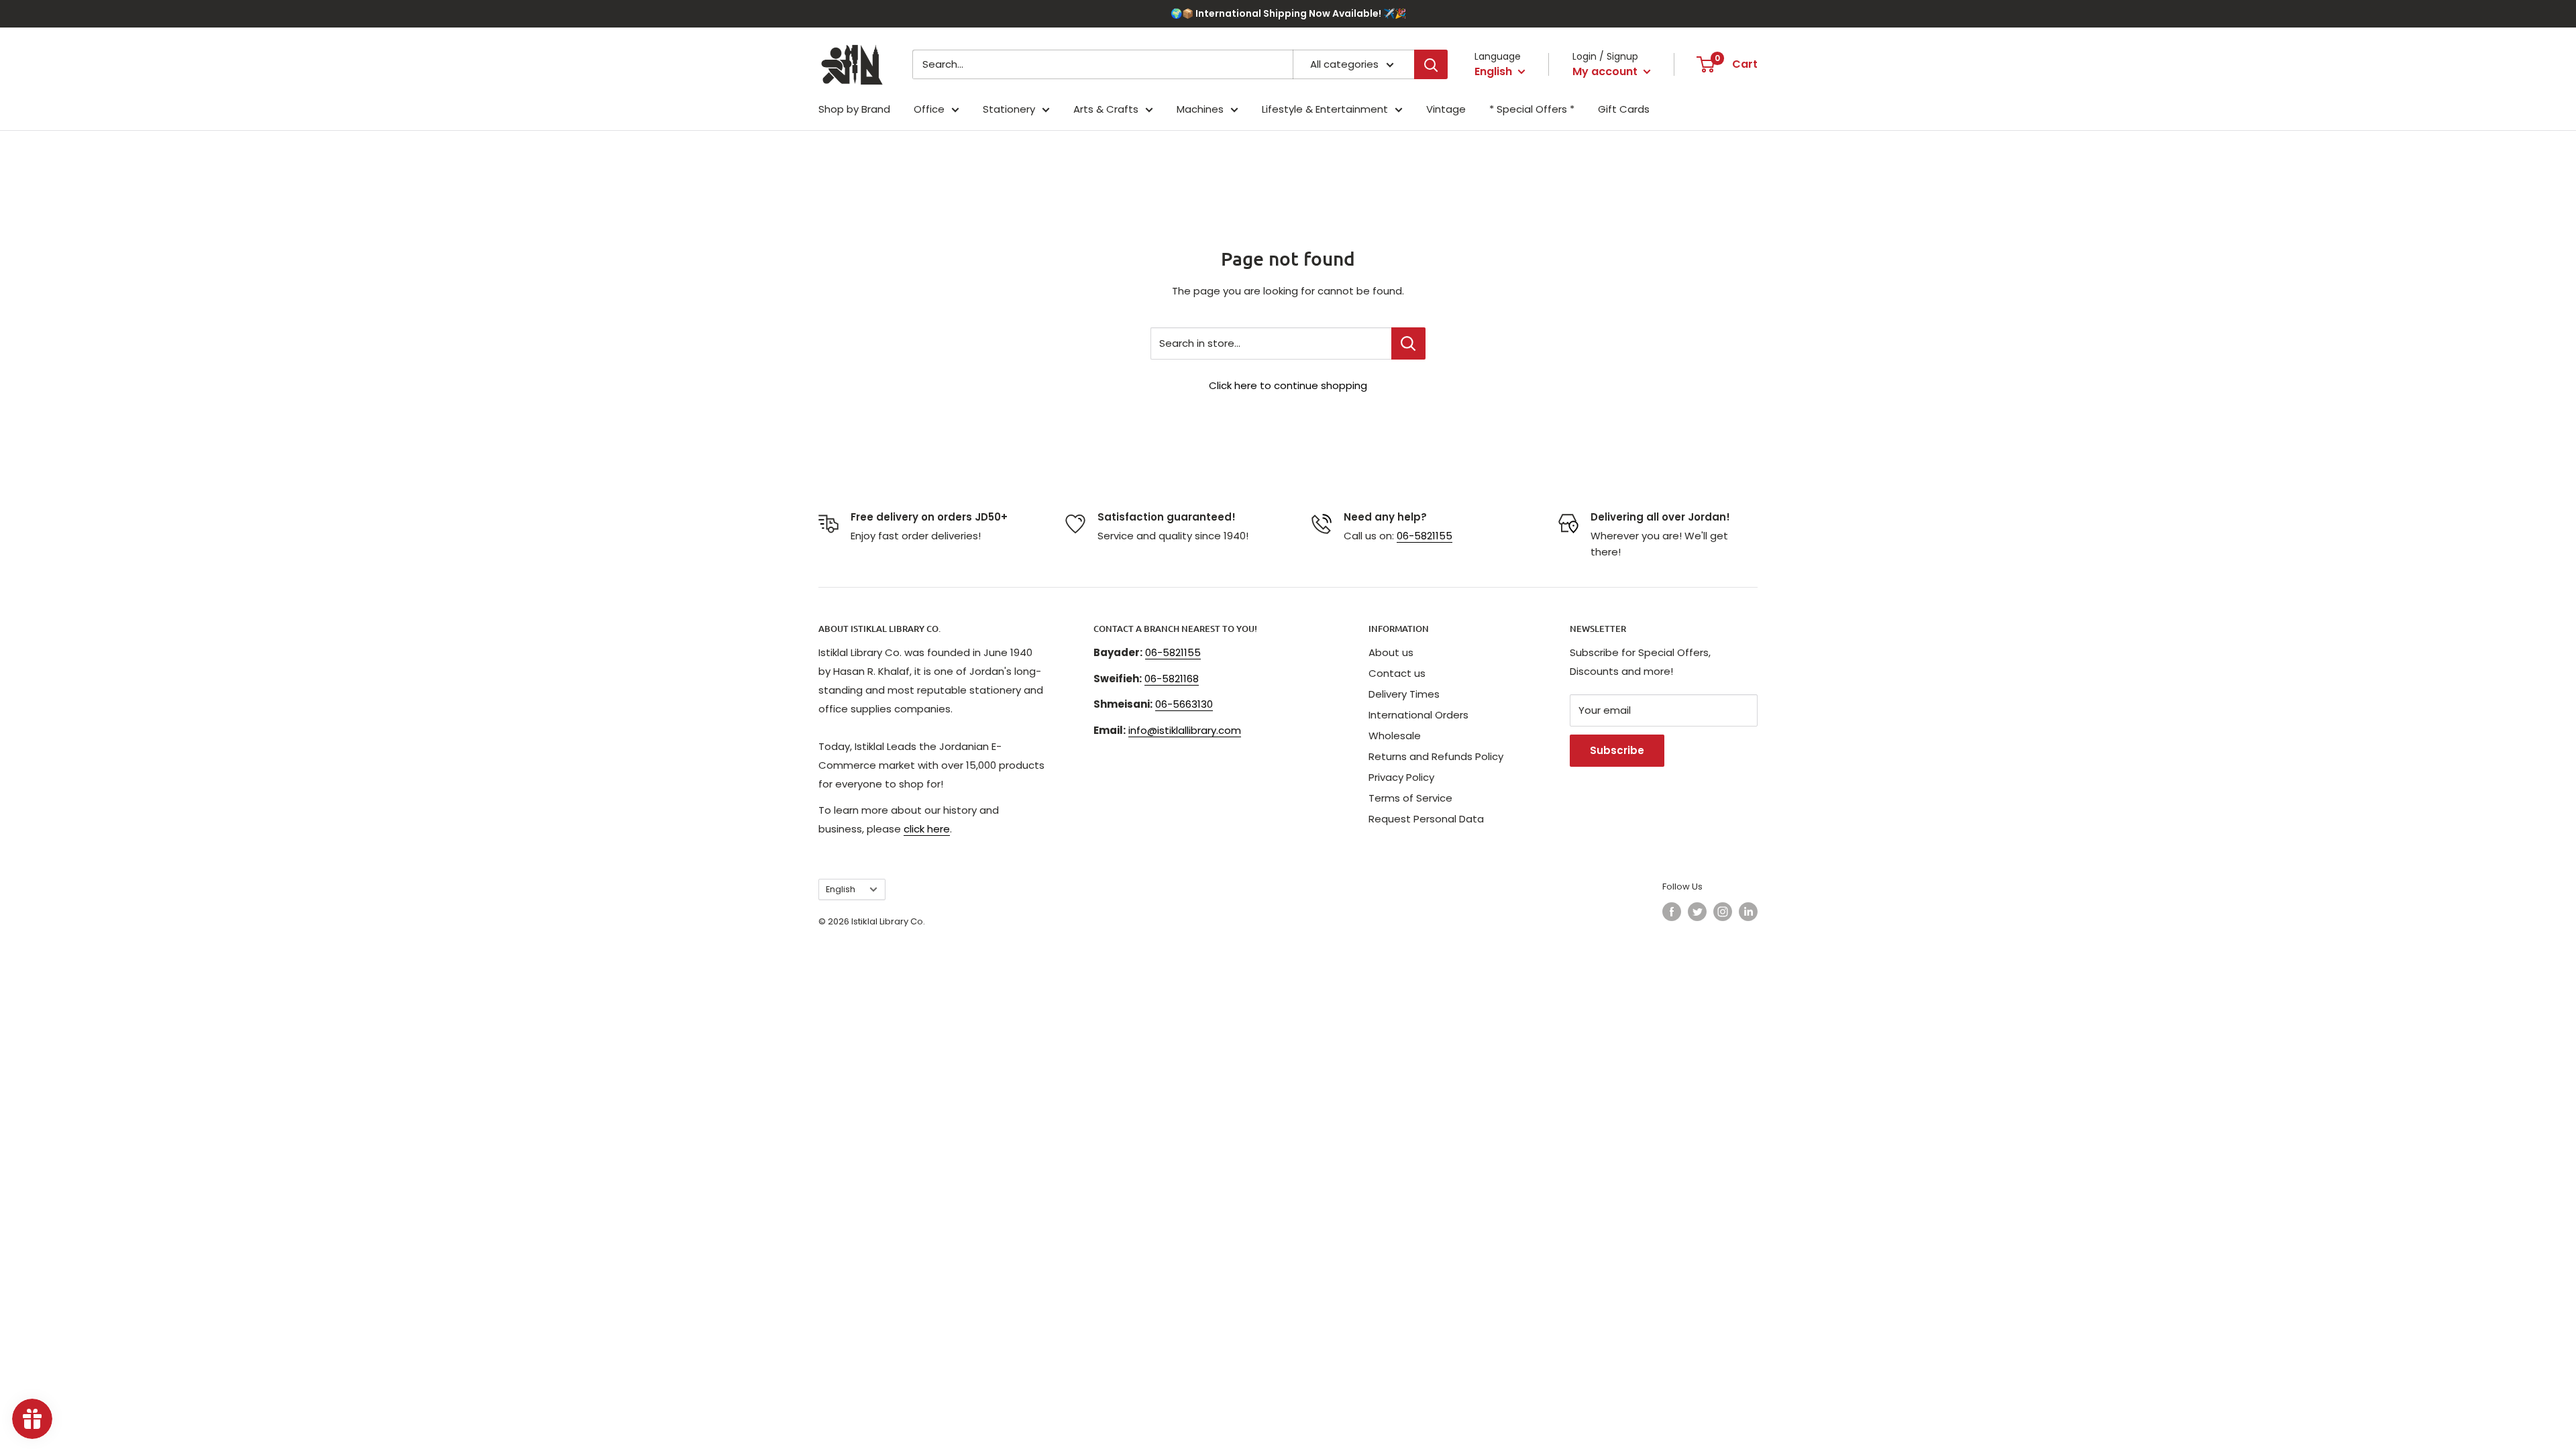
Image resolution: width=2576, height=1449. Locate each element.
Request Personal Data (1426, 819)
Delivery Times (1404, 694)
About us (1391, 652)
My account (1606, 71)
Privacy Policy (1401, 777)
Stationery (1009, 109)
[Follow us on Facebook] (1672, 912)
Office (929, 109)
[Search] (1431, 64)
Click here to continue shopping (1288, 385)
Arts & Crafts (1106, 109)
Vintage (1446, 109)
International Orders (1418, 715)
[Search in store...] (1408, 343)
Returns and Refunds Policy (1436, 756)
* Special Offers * (1532, 109)
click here (927, 829)
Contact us (1397, 673)
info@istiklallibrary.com (1185, 730)
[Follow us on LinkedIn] (1748, 912)
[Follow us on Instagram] (1723, 912)
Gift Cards (1624, 109)
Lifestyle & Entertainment (1325, 109)
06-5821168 (1172, 679)
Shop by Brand (854, 109)
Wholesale (1395, 736)
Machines (1200, 109)
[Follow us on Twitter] (1697, 912)
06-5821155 (1425, 536)
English (841, 889)
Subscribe (1617, 750)
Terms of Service (1410, 798)
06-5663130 (1184, 704)
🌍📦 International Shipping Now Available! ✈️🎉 (1288, 13)
